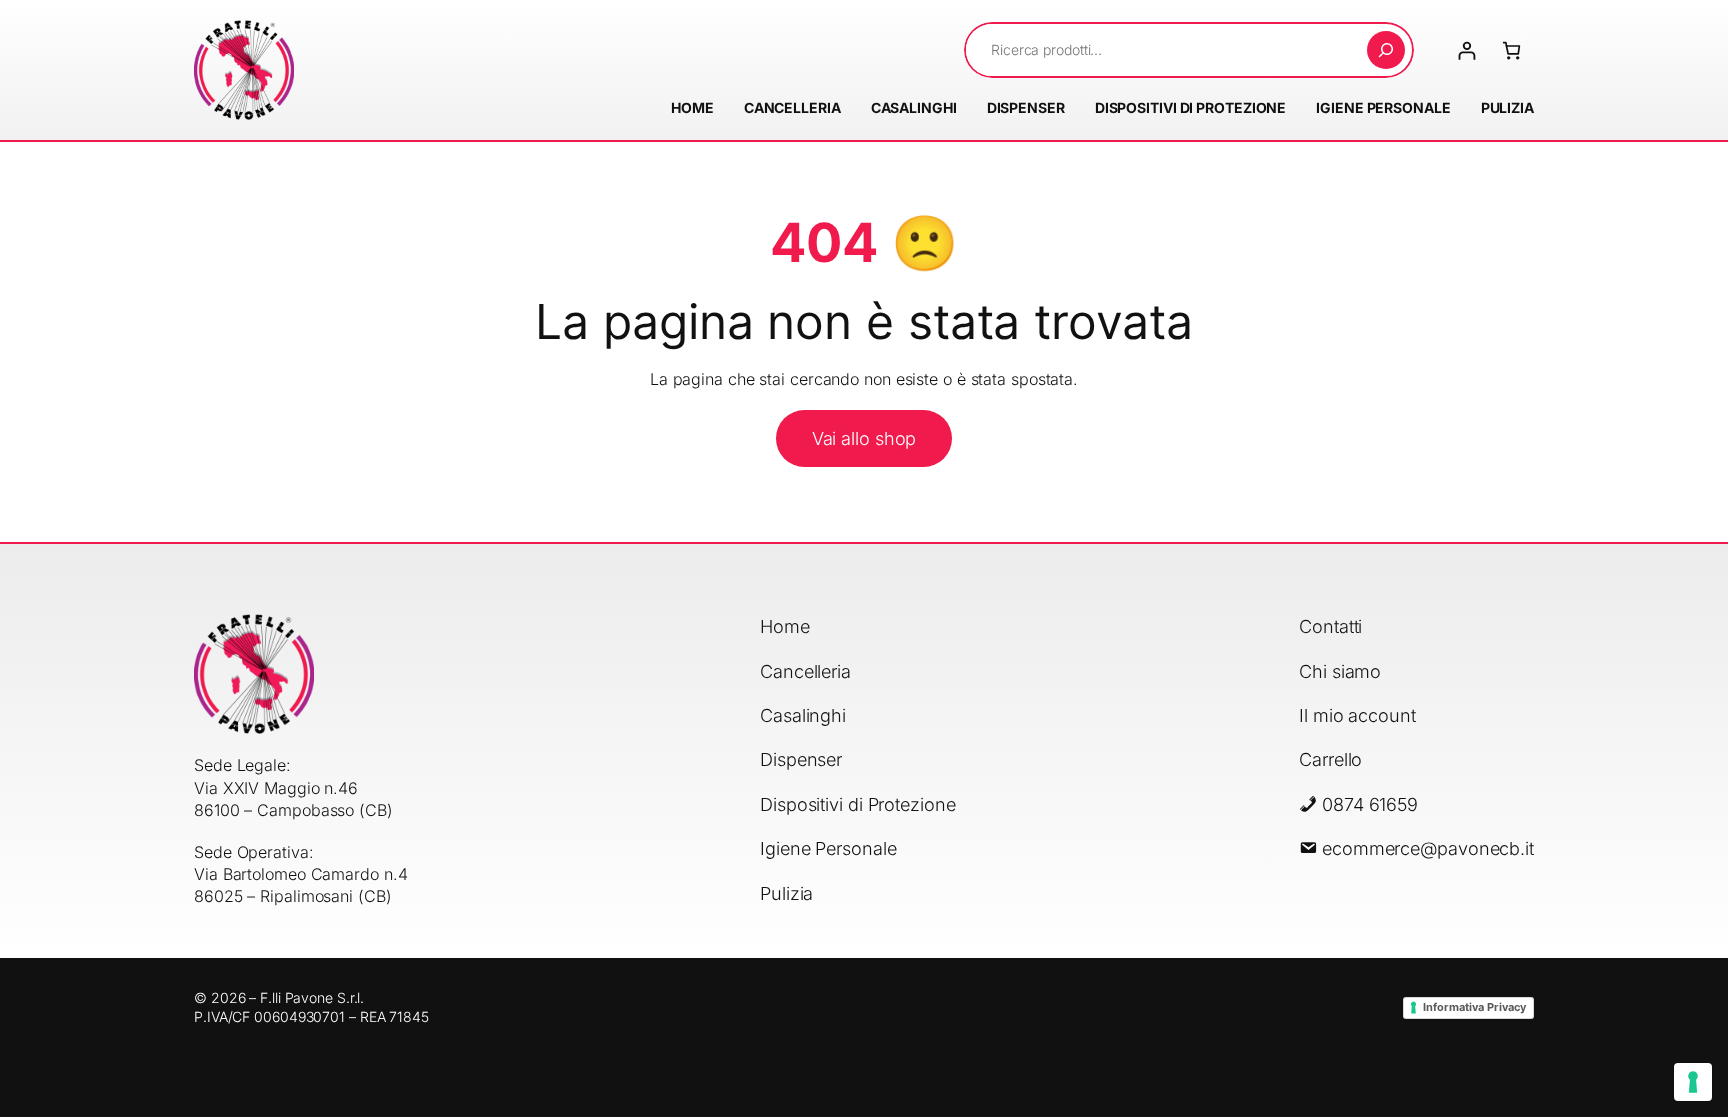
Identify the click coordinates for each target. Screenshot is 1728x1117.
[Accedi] (1466, 50)
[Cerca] (1386, 50)
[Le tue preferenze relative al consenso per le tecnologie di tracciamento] (1693, 1082)
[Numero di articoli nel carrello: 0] (1511, 50)
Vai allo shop (864, 438)
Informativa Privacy (1474, 1007)
